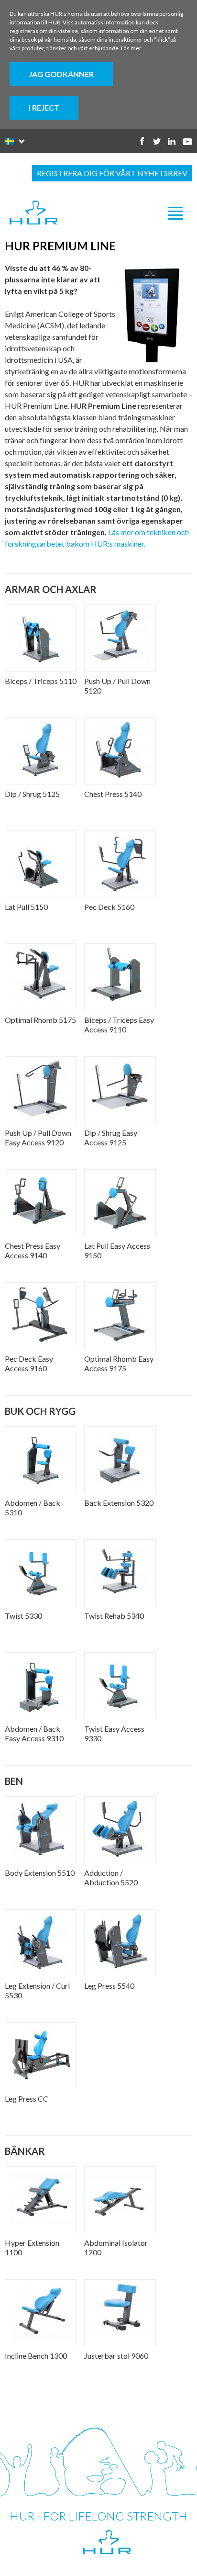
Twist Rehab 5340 (114, 1616)
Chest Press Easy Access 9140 (33, 1250)
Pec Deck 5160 (109, 907)
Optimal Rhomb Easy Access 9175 (119, 1363)
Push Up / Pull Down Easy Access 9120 (38, 1137)
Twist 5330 (23, 1616)
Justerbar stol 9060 (116, 2356)
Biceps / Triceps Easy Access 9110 (119, 1025)
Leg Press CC (27, 2099)
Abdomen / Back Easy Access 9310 (34, 1733)
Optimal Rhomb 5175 (40, 1020)
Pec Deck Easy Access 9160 (29, 1363)
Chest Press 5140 (113, 794)
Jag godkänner (61, 74)
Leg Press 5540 (109, 1986)
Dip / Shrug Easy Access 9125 (111, 1137)
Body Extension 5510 (40, 1873)
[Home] (33, 213)
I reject (44, 107)
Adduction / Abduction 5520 (111, 1877)
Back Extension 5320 (119, 1503)
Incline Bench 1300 (36, 2356)
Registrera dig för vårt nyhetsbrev (112, 173)
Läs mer (131, 48)
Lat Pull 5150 (26, 907)
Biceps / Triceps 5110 (41, 681)
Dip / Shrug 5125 (32, 794)
